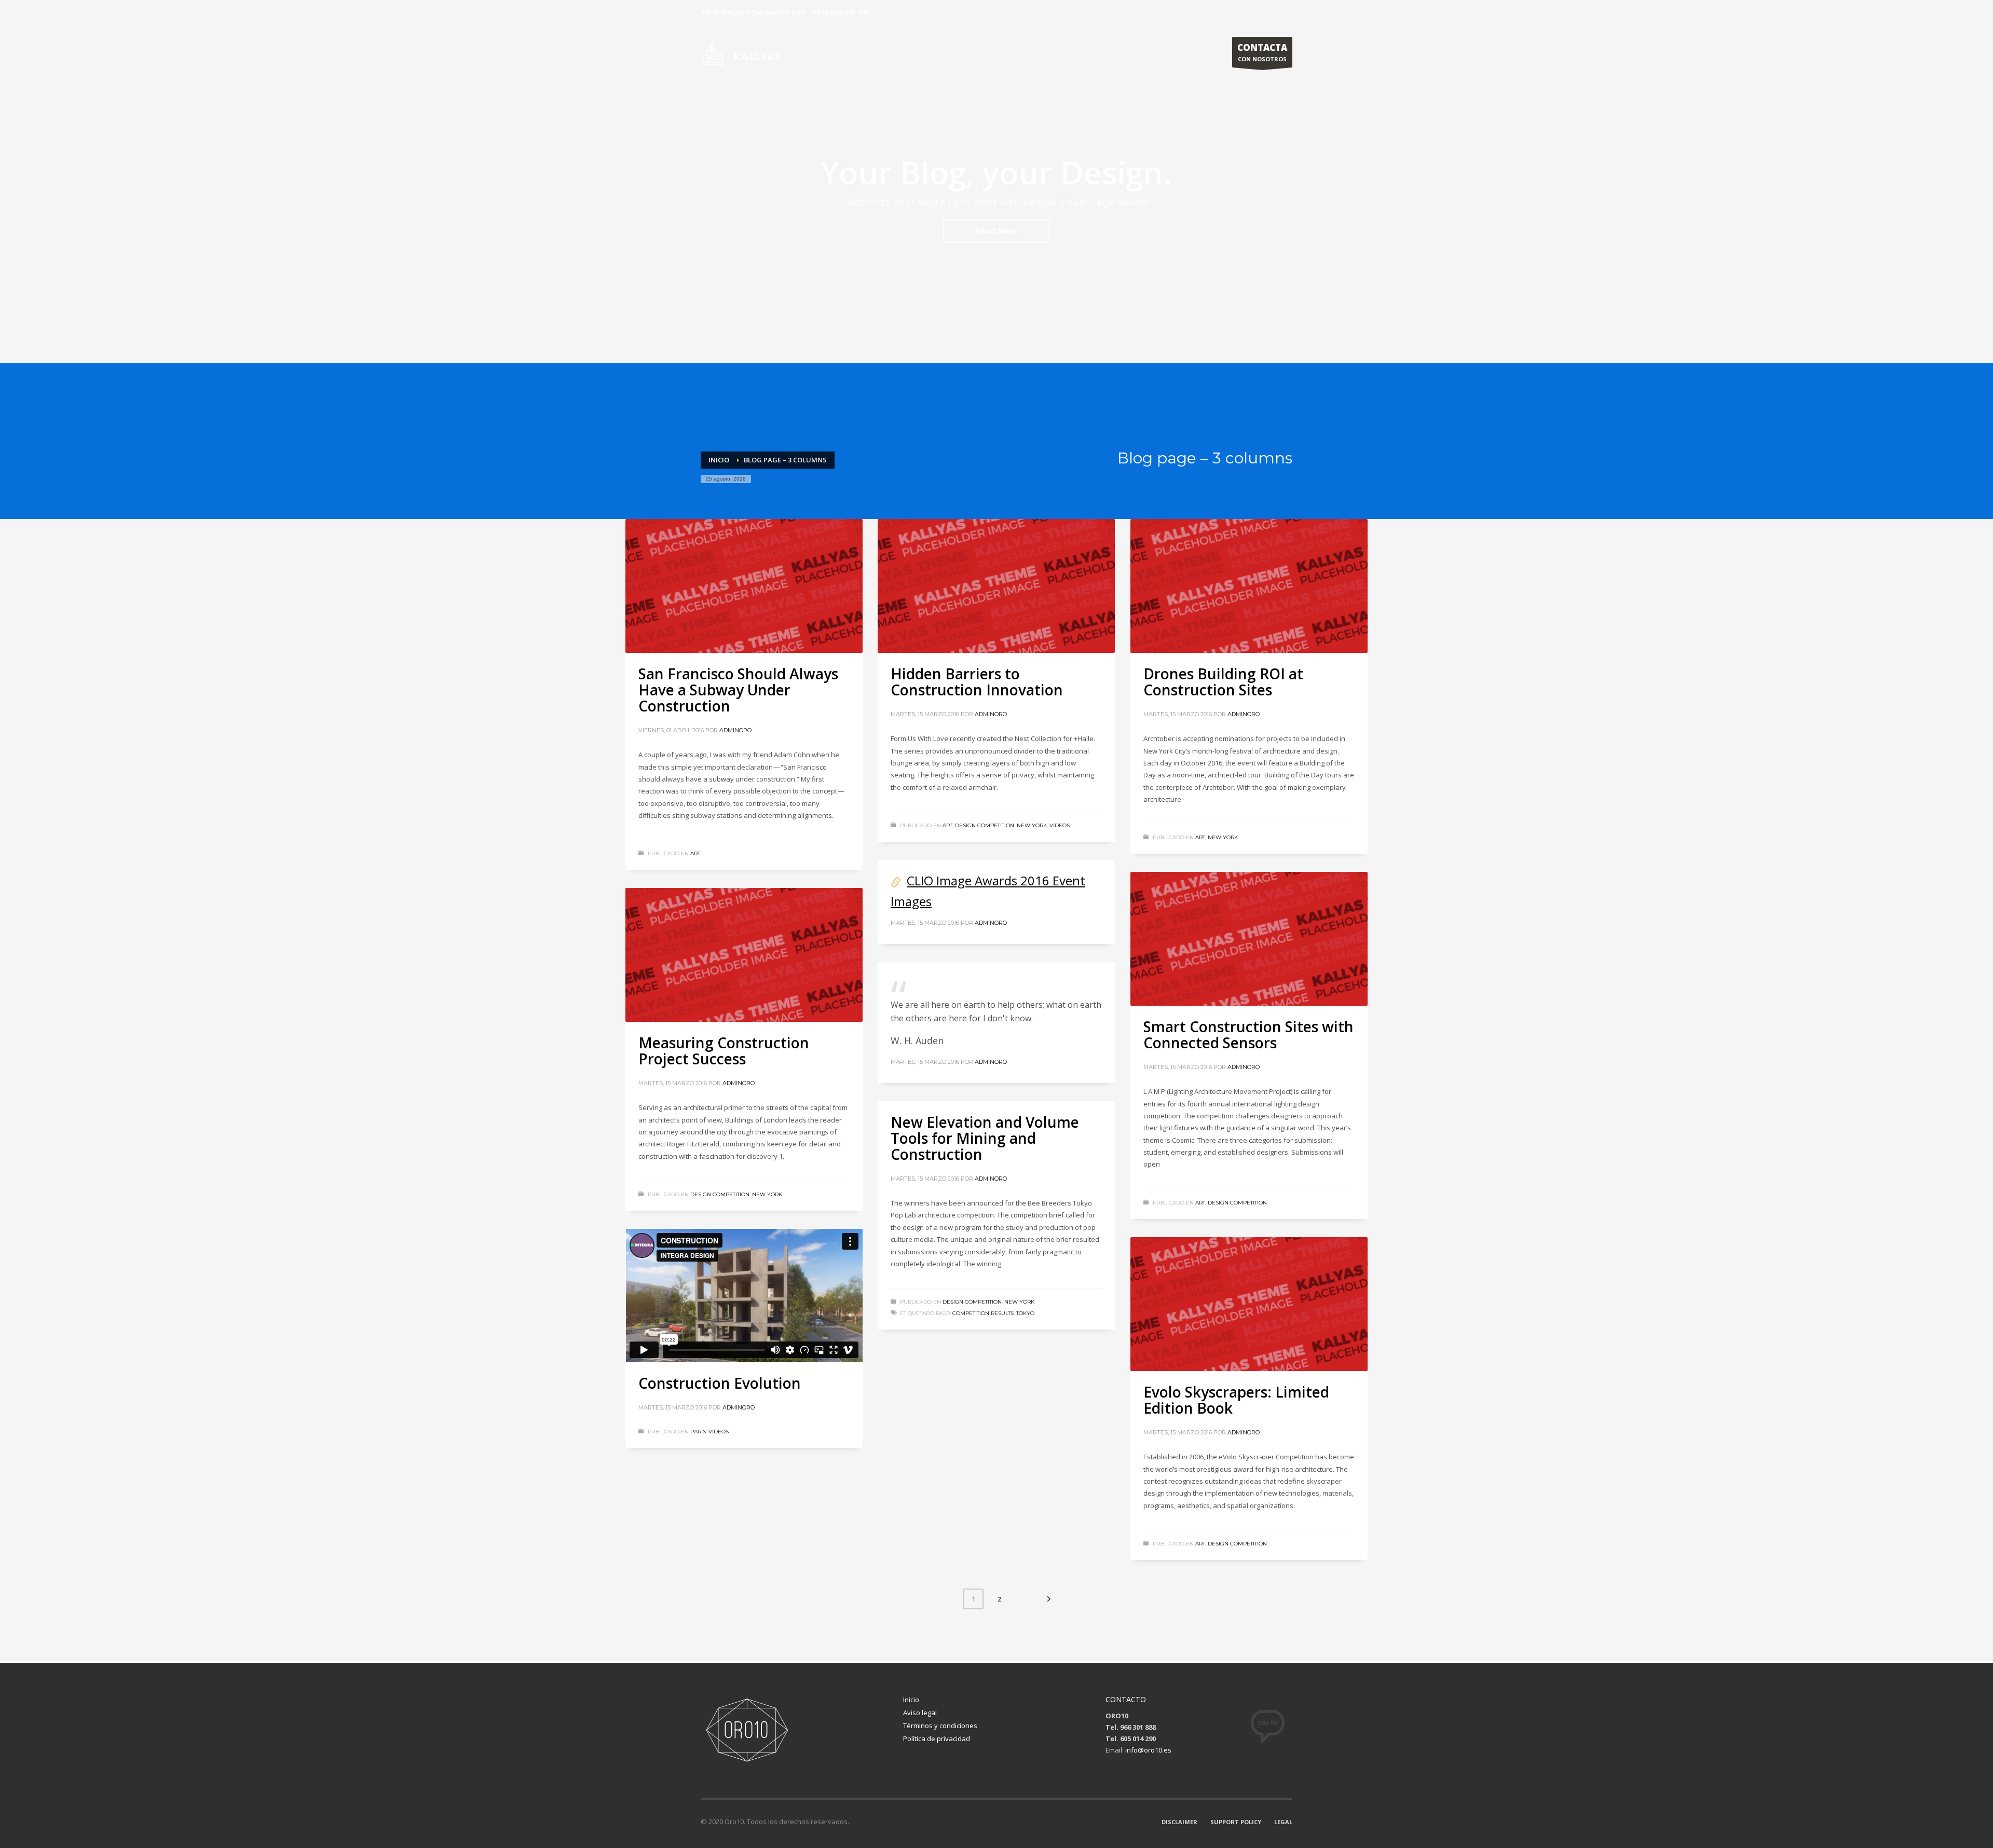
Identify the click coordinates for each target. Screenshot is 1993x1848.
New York (1032, 825)
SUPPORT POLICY (1236, 1822)
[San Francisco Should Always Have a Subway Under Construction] (744, 586)
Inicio (911, 1700)
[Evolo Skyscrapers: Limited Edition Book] (1249, 1304)
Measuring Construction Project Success (724, 1051)
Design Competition (985, 825)
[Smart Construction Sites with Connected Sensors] (1249, 939)
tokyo (1025, 1313)
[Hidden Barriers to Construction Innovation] (996, 586)
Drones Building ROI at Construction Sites (1223, 682)
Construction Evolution (720, 1383)
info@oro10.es (1148, 1750)
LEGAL (1283, 1822)
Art (695, 853)
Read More (996, 231)
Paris (698, 1432)
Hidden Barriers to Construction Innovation (977, 682)
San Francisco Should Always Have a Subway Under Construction (738, 690)
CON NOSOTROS (1262, 52)
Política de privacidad (937, 1739)
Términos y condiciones (940, 1726)
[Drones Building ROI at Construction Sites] (1249, 586)
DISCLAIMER (1179, 1822)
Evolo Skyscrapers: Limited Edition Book (1236, 1400)
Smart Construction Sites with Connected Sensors (1248, 1035)
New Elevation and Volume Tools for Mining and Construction (985, 1138)
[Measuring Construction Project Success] (744, 955)
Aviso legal (920, 1713)
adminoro (735, 730)
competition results (983, 1313)
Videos (1060, 825)
